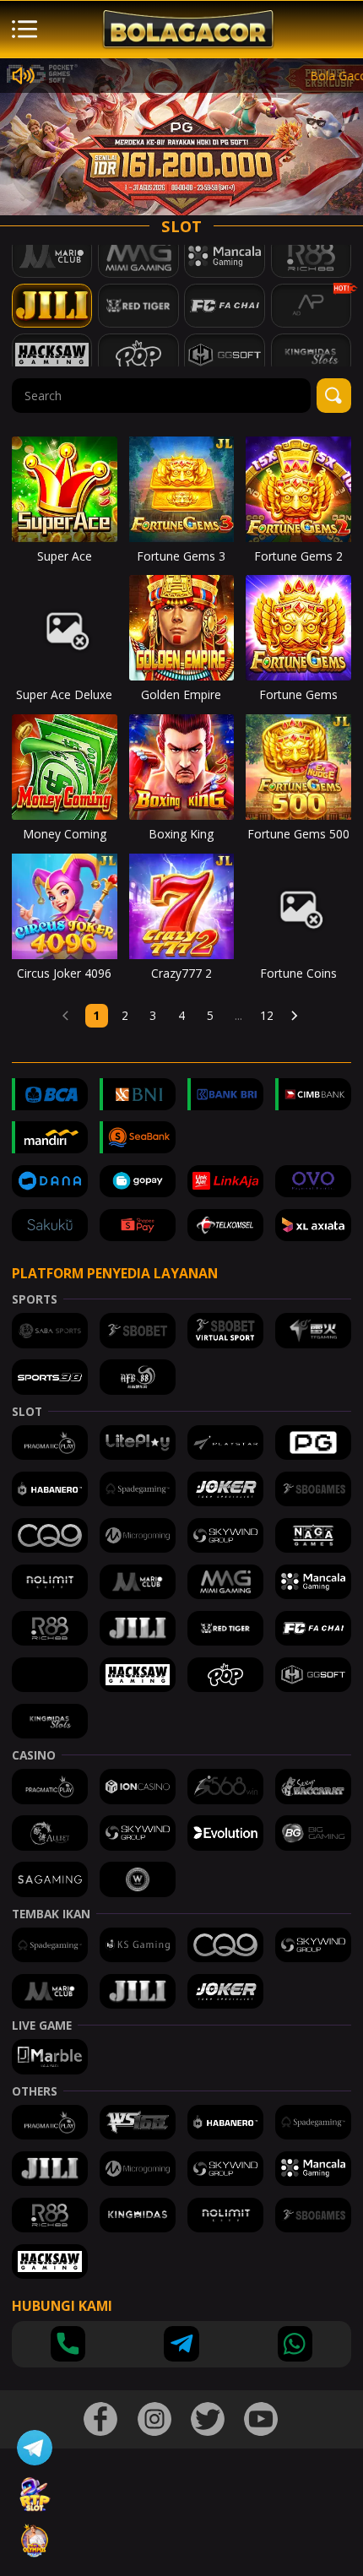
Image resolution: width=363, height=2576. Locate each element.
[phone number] (68, 2343)
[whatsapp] (295, 2343)
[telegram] (181, 2343)
